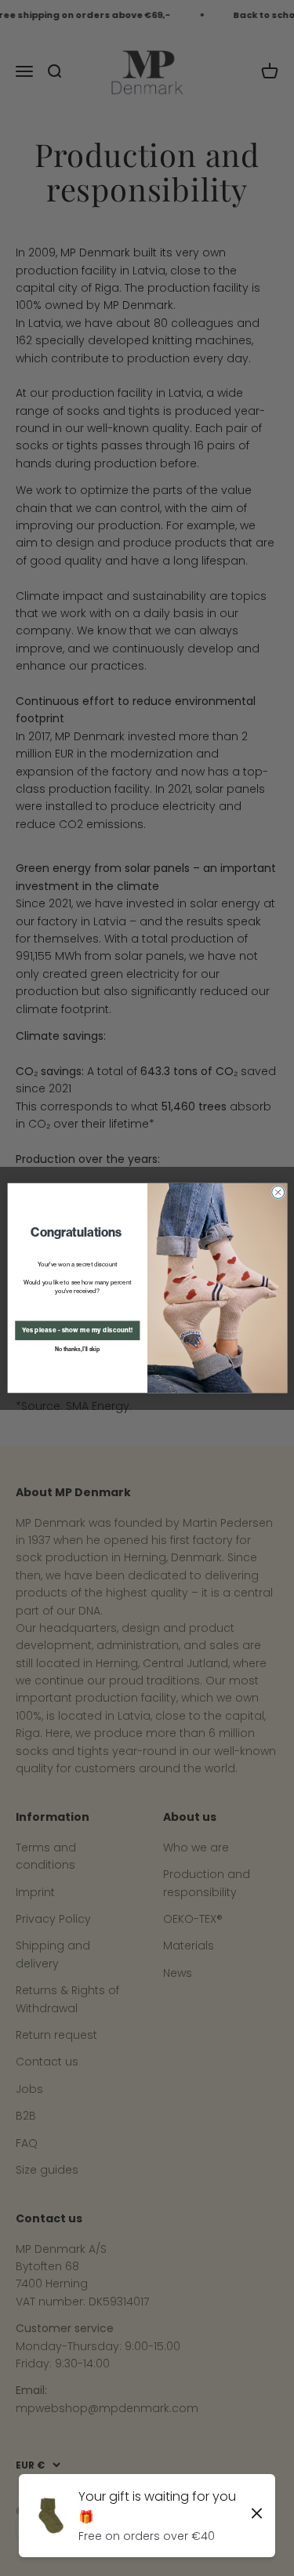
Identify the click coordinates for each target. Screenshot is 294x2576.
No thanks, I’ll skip (77, 1349)
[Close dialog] (278, 1192)
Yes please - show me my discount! (77, 1331)
